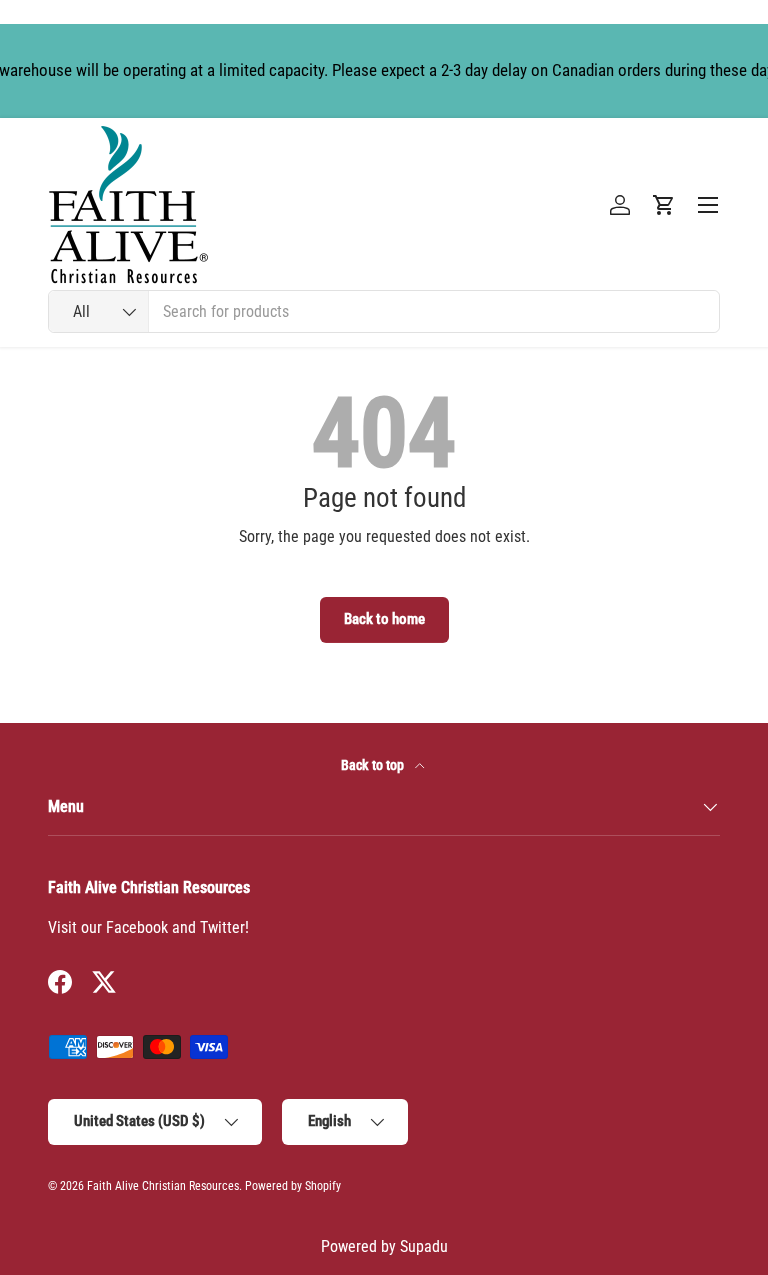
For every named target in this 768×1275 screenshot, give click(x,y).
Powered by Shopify (293, 1186)
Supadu (424, 1246)
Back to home (384, 619)
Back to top (374, 765)
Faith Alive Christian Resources (163, 1186)
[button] (664, 205)
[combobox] (384, 311)
